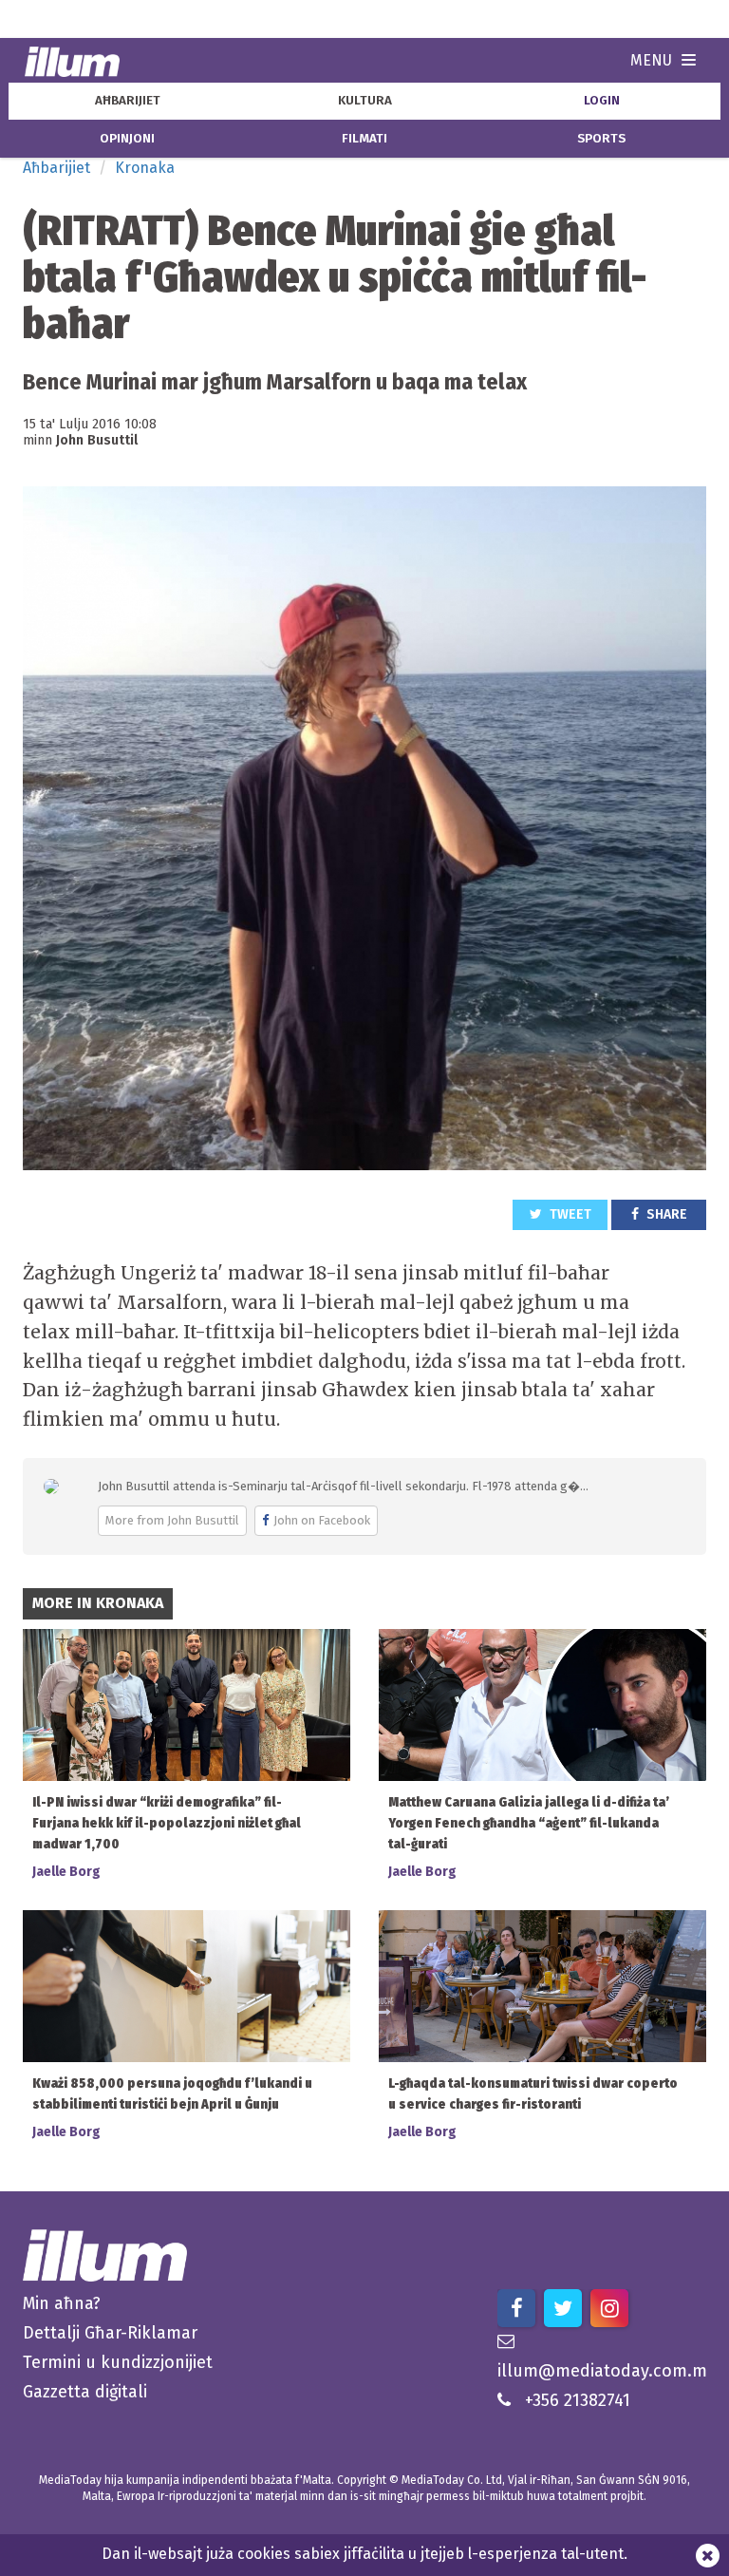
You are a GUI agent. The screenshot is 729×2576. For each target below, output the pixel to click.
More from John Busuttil (172, 1520)
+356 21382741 (578, 2400)
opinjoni (127, 139)
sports (601, 139)
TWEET (569, 1214)
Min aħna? (62, 2303)
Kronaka (145, 168)
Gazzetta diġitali (85, 2392)
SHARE (665, 1214)
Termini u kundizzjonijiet (118, 2362)
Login (602, 101)
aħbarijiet (128, 101)
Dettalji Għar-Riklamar (110, 2333)
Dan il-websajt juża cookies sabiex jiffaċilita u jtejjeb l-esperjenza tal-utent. (364, 2554)
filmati (364, 139)
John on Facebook (322, 1520)
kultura (365, 101)
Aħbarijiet (56, 168)
